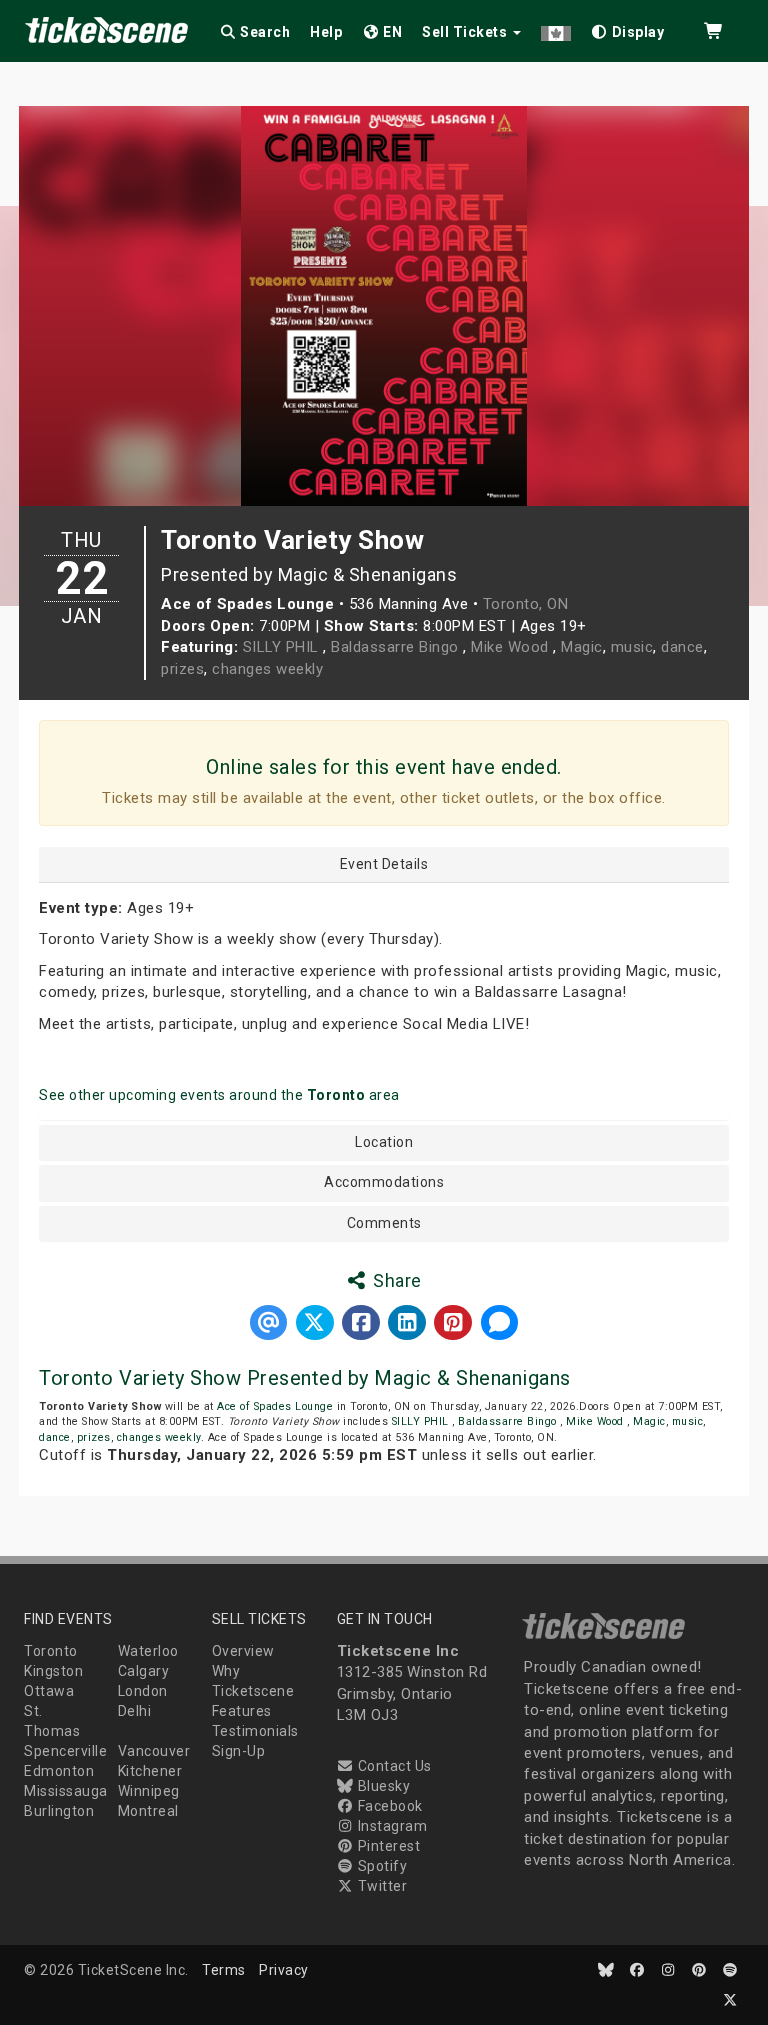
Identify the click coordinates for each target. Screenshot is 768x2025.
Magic (582, 647)
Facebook (388, 1806)
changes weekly (267, 669)
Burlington (59, 1811)
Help (326, 32)
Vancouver (154, 1751)
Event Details (384, 864)
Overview (243, 1651)
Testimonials (255, 1731)
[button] (556, 28)
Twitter (380, 1886)
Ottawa (49, 1691)
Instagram (390, 1826)
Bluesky (382, 1786)
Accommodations (384, 1182)
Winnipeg (149, 1791)
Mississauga (66, 1791)
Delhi (135, 1711)
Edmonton (59, 1771)
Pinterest (387, 1846)
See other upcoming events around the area (219, 1095)
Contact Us (393, 1766)
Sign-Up (239, 1751)
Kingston (53, 1671)
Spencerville (65, 1751)
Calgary (144, 1671)
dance (682, 647)
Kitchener (150, 1771)
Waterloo (148, 1651)
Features (242, 1711)
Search (264, 32)
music (632, 647)
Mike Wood (512, 647)
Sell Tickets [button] (466, 32)
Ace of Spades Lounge (275, 1406)
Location (384, 1142)
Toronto (51, 1651)
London (143, 1691)
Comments (384, 1223)
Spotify (380, 1866)
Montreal (148, 1811)
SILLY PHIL (283, 647)
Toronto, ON (526, 604)
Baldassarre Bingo (397, 647)
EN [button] (391, 32)
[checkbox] (628, 28)
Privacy (284, 1970)
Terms (224, 1970)
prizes (182, 669)
